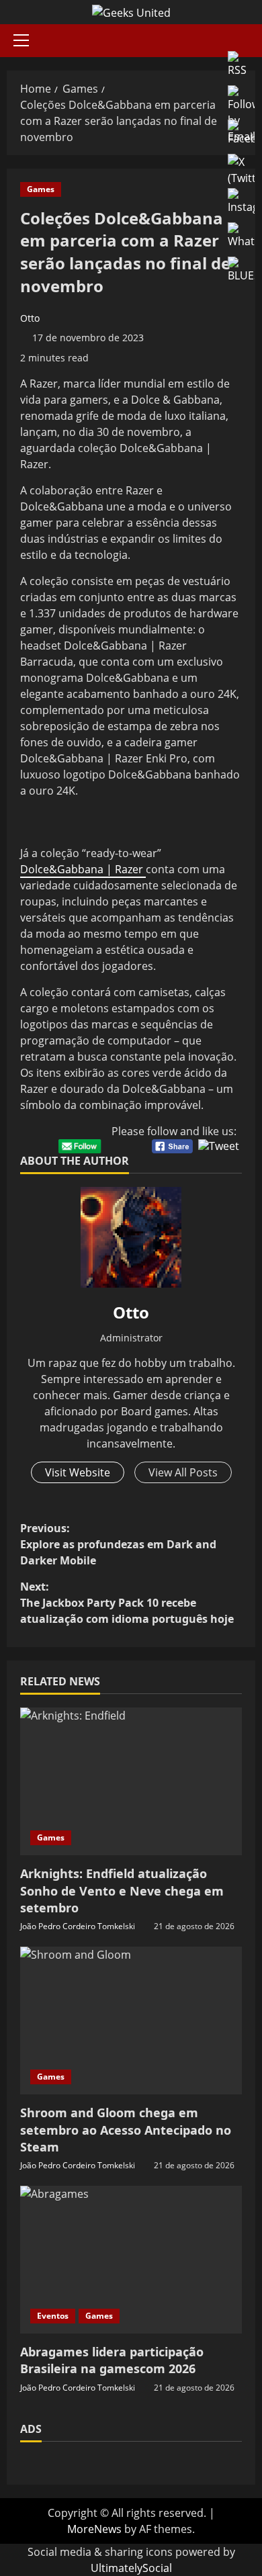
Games (41, 189)
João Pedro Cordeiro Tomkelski (78, 1926)
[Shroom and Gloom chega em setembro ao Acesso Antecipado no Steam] (131, 2020)
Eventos (53, 2316)
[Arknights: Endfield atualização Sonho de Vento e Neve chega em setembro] (131, 1781)
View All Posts (183, 1472)
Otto (30, 318)
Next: (127, 1603)
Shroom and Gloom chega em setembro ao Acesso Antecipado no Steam (126, 2129)
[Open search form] (251, 41)
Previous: (118, 1544)
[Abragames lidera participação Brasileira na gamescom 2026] (131, 2260)
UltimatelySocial (131, 2568)
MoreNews (94, 2529)
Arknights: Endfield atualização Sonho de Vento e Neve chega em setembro (122, 1890)
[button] (21, 40)
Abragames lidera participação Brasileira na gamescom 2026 (112, 2360)
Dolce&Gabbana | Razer (83, 869)
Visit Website (78, 1472)
